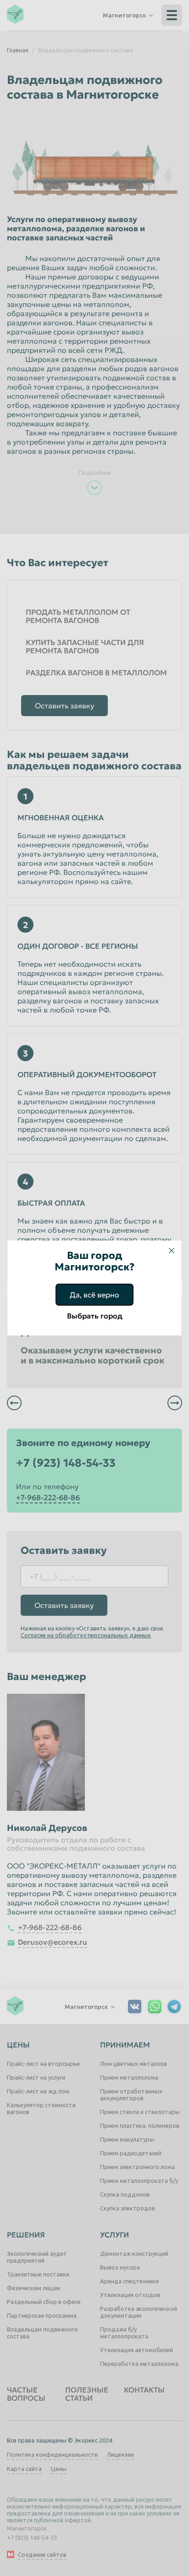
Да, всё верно (94, 1295)
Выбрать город (95, 1316)
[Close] (172, 1251)
